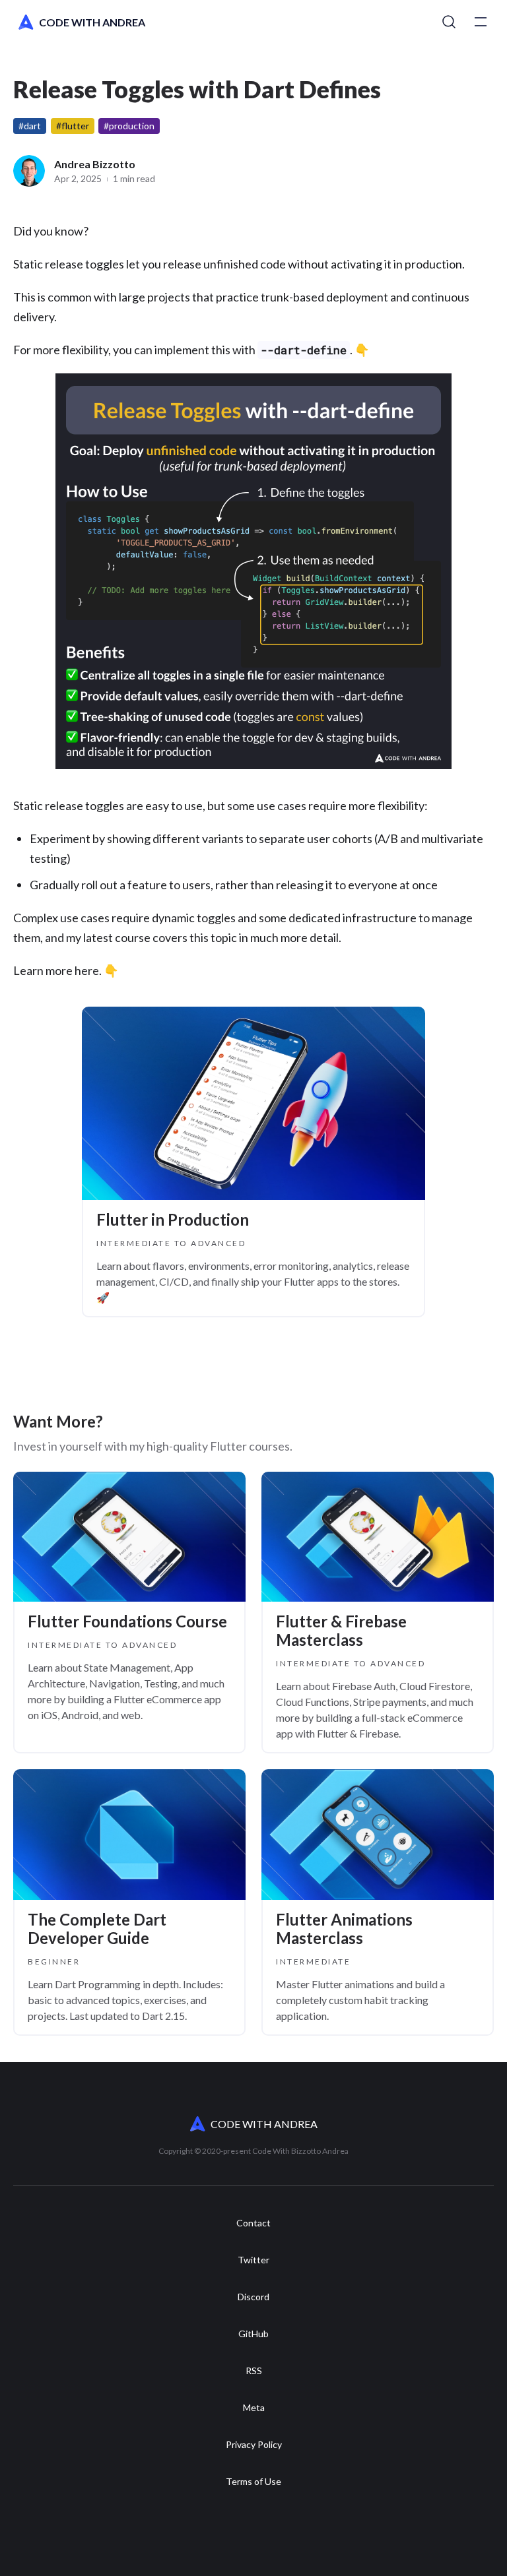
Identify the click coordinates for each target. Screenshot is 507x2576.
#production (129, 126)
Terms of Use (253, 2482)
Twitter (253, 2260)
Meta (254, 2408)
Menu (481, 22)
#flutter (73, 126)
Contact (253, 2223)
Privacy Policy (254, 2445)
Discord (253, 2297)
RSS (254, 2371)
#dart (30, 126)
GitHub (253, 2334)
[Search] (449, 22)
